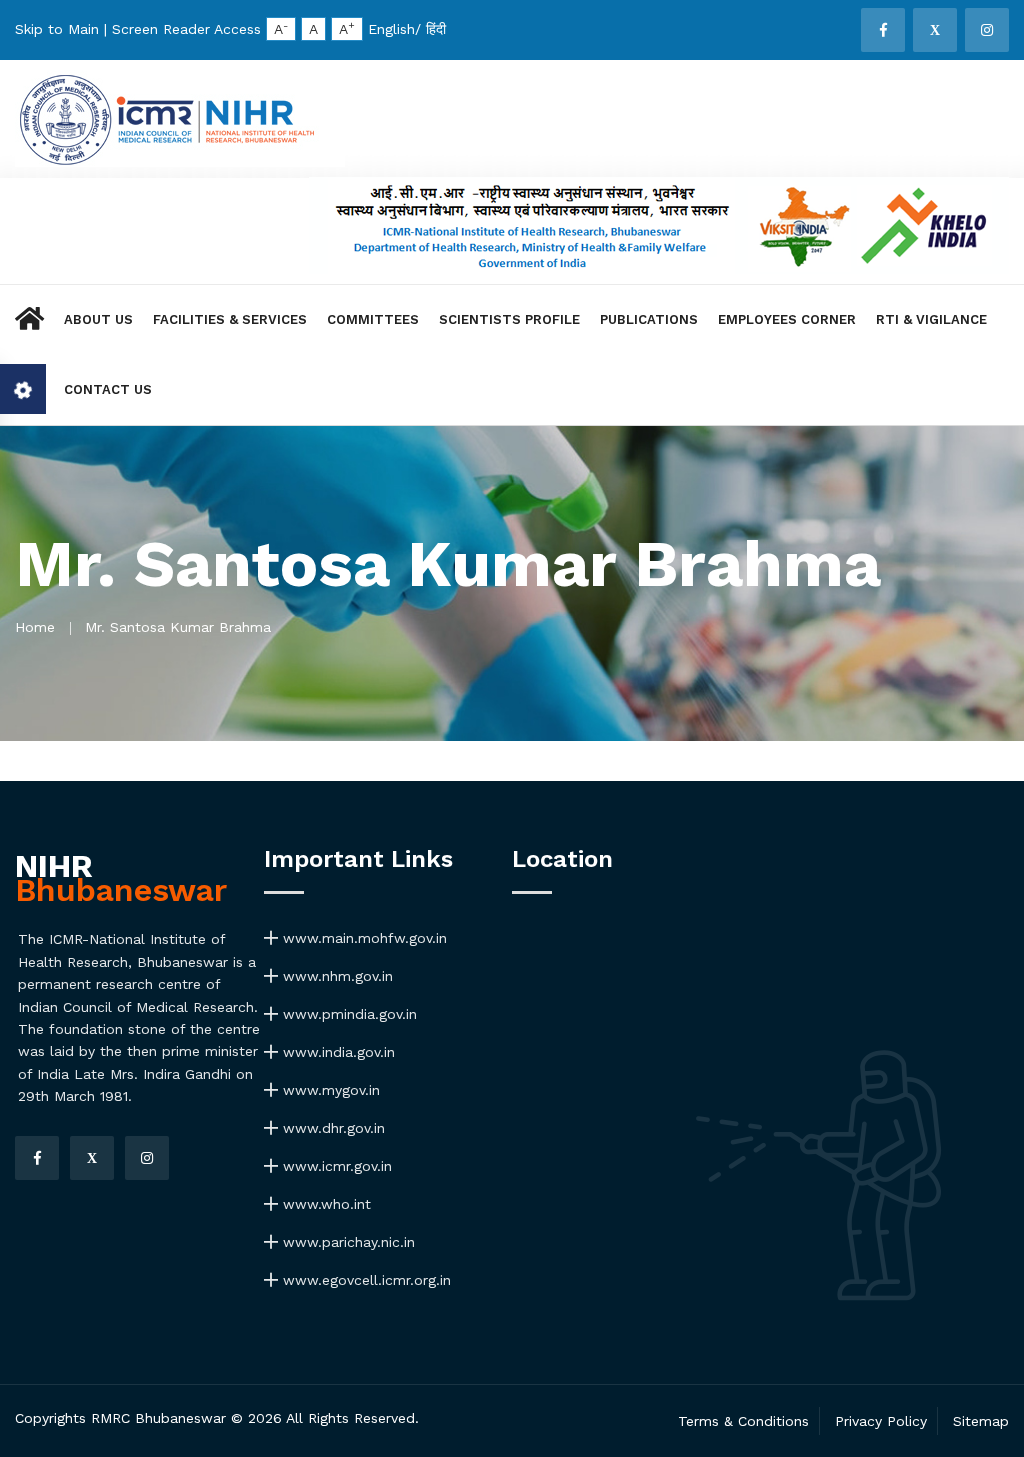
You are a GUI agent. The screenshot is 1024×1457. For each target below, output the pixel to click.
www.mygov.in (329, 1090)
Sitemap (981, 1421)
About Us (98, 319)
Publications (649, 319)
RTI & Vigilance (931, 319)
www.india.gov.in (336, 1052)
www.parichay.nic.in (346, 1242)
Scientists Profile (509, 319)
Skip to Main (57, 29)
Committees (373, 319)
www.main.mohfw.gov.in (362, 938)
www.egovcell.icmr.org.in (364, 1280)
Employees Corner (787, 319)
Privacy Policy (881, 1421)
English (391, 29)
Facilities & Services (230, 319)
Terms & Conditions (743, 1421)
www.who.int (324, 1204)
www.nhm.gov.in (335, 976)
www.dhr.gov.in (331, 1128)
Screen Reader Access (186, 29)
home (35, 627)
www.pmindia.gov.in (347, 1014)
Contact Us (108, 389)
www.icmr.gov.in (335, 1166)
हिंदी (436, 29)
